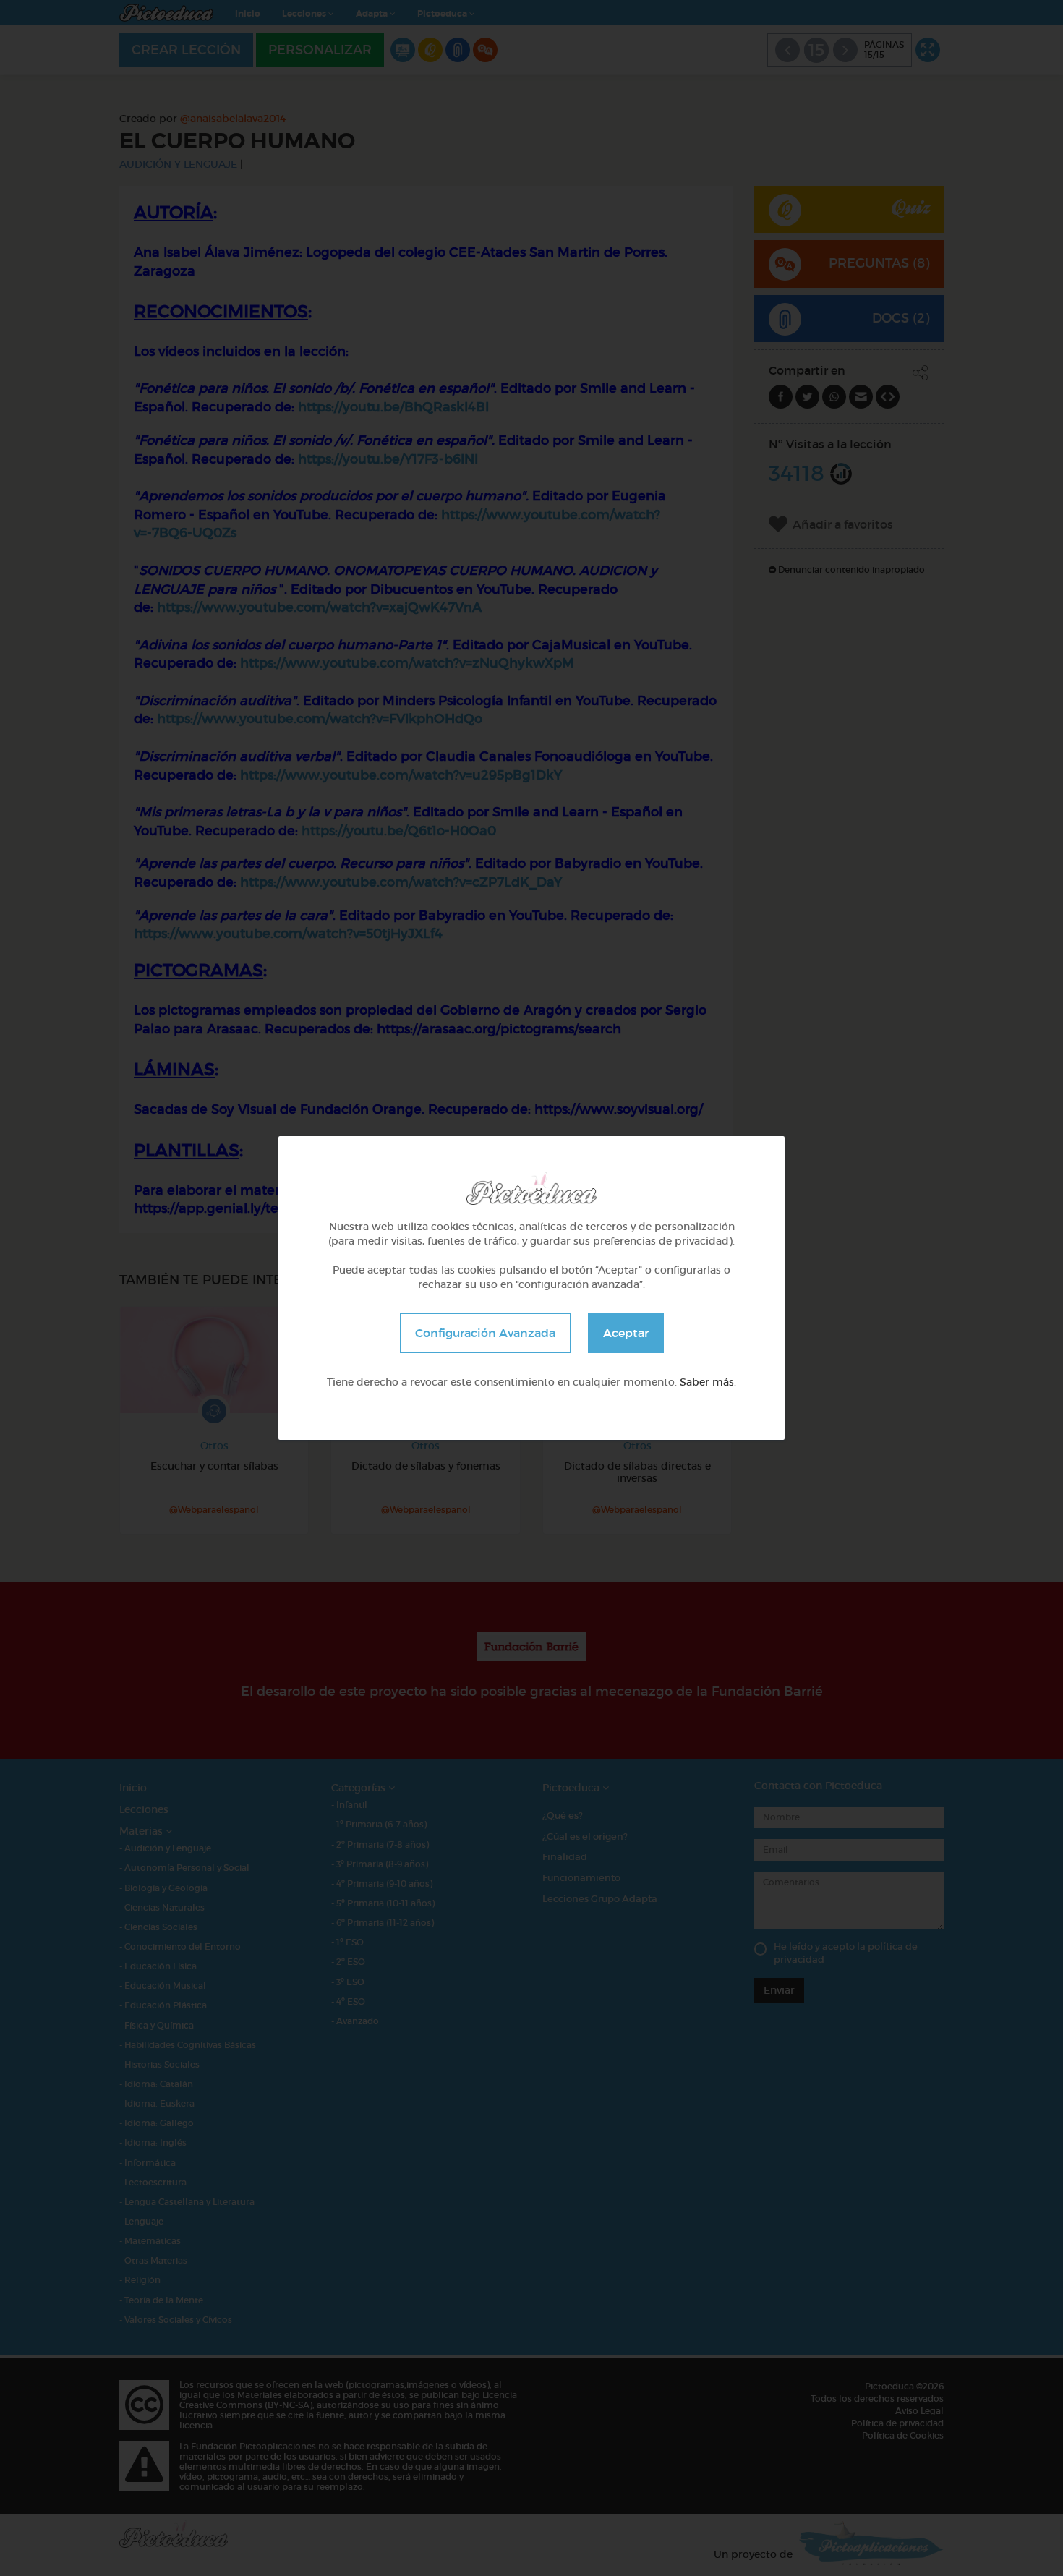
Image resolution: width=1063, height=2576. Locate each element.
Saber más (707, 1382)
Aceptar (626, 1333)
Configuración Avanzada (485, 1333)
